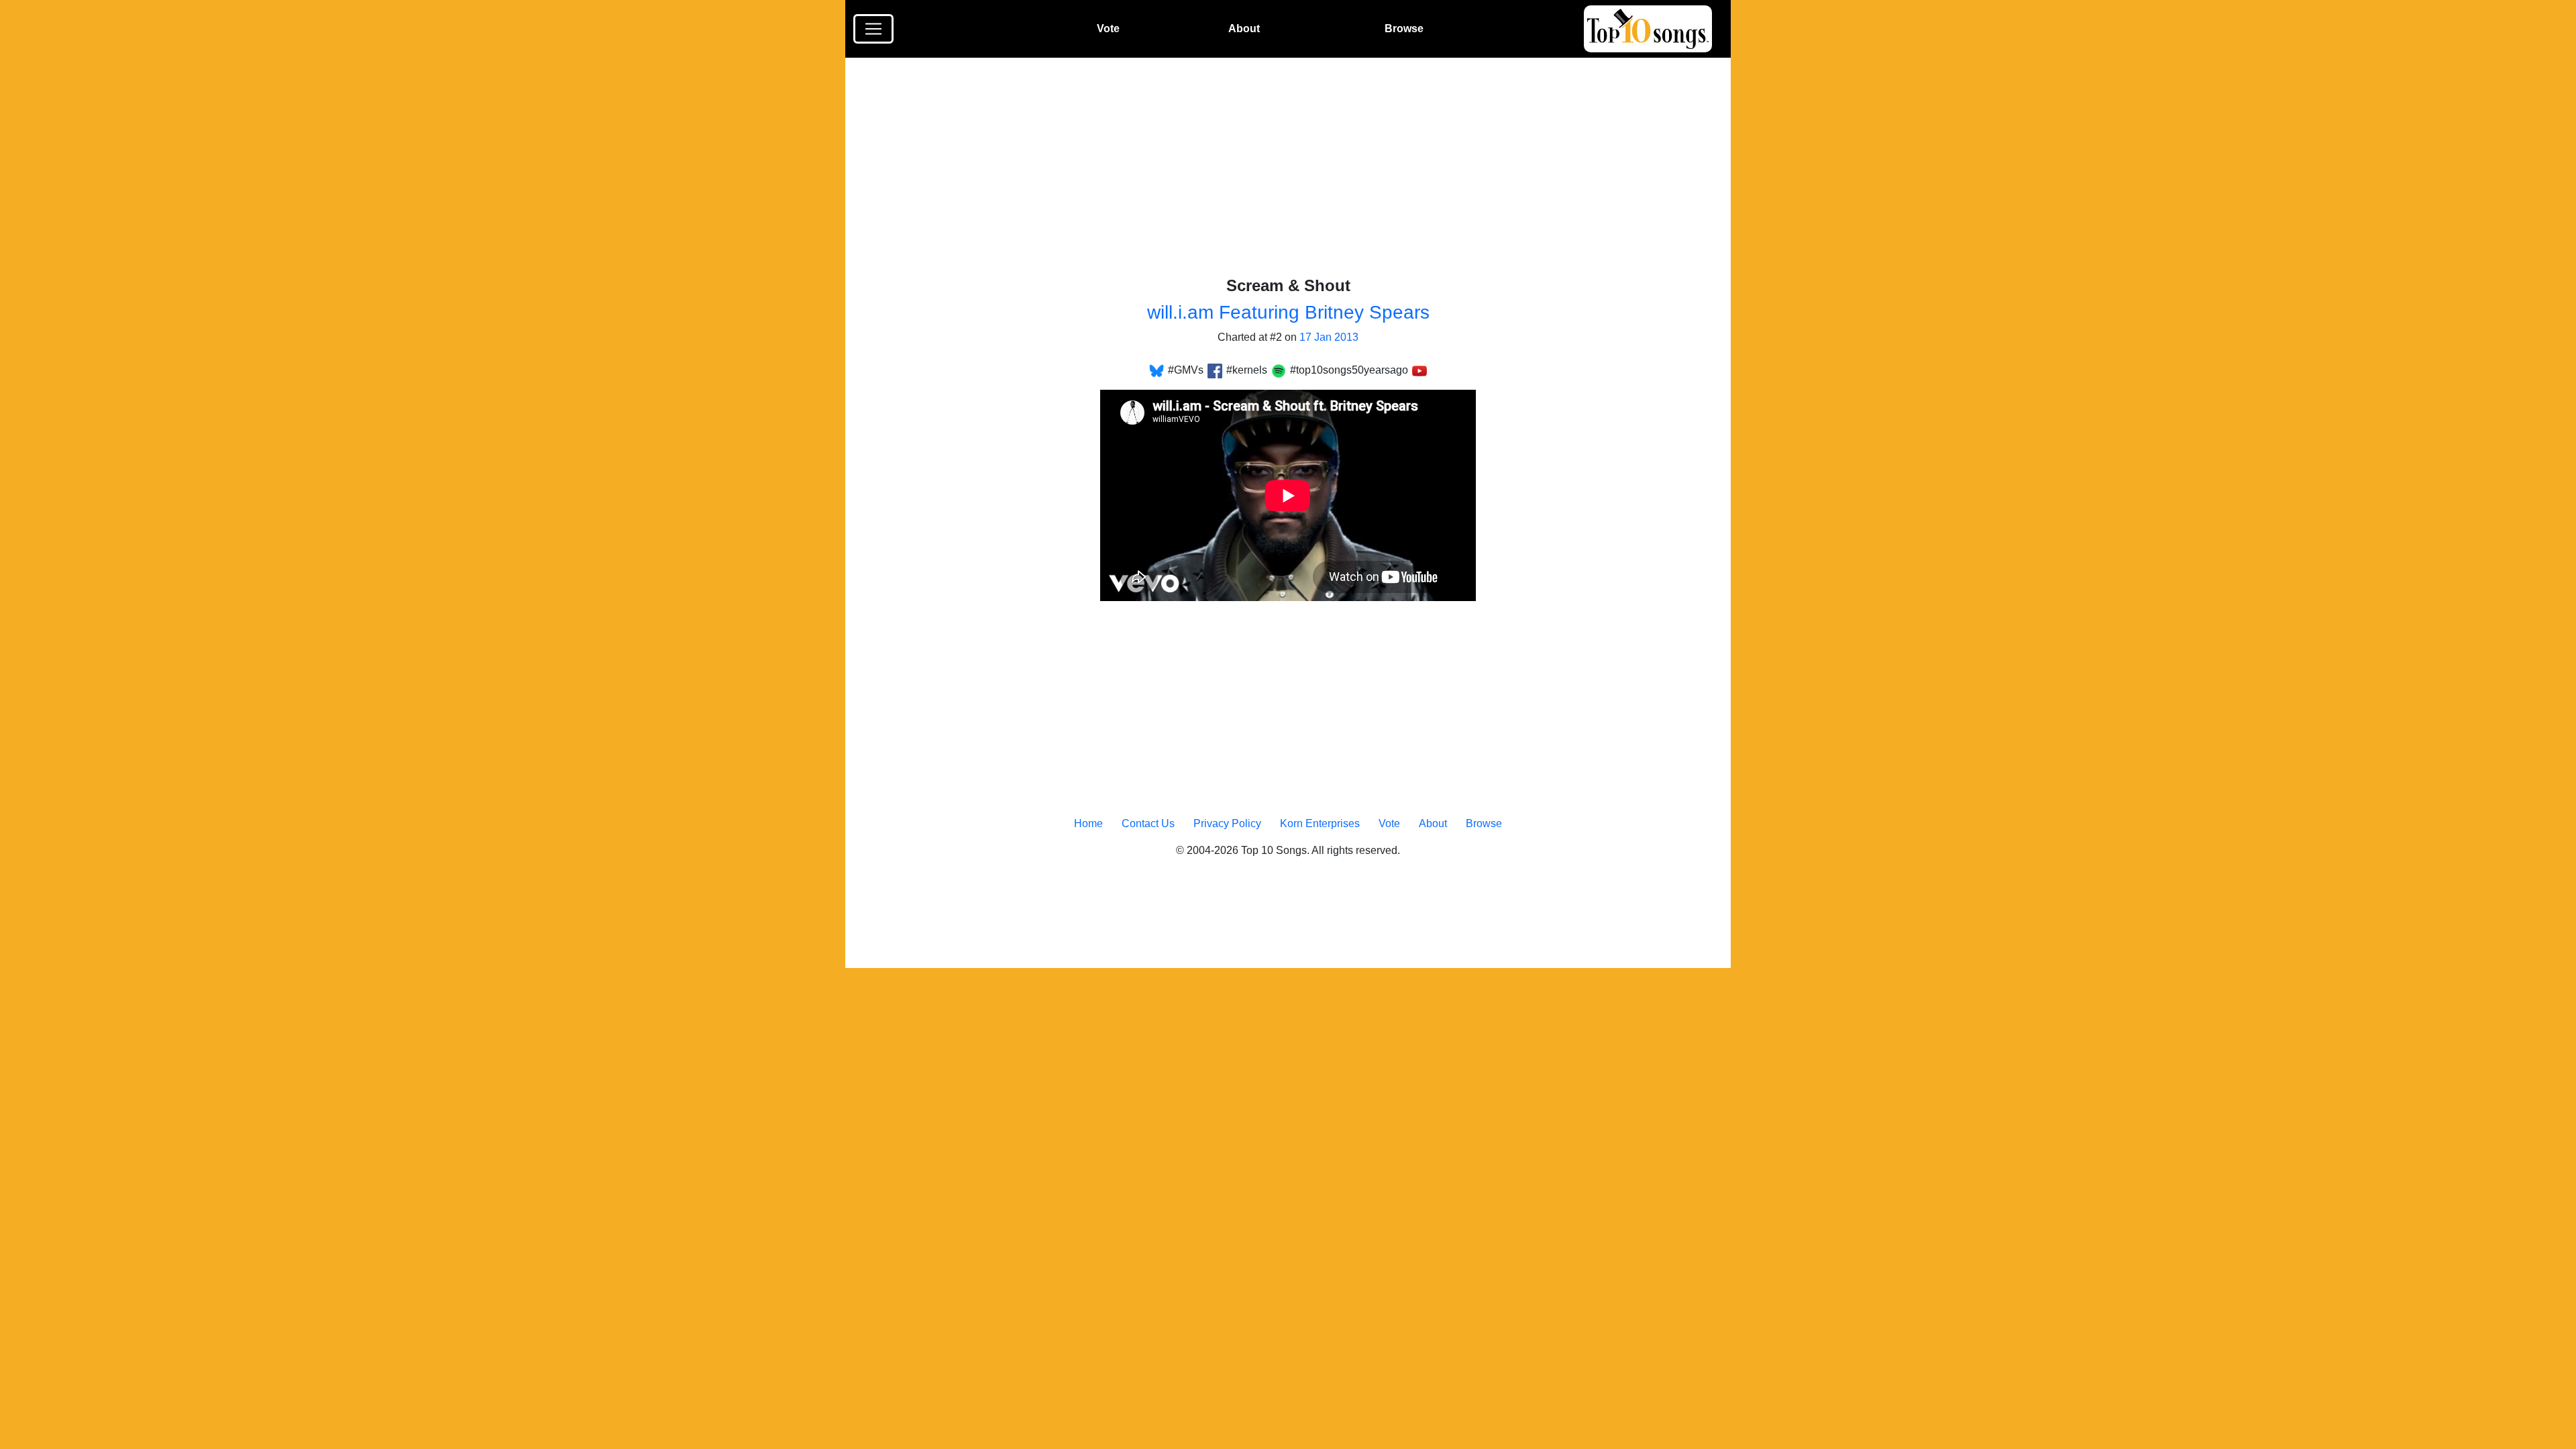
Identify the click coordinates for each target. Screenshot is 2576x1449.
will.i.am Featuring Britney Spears (1288, 312)
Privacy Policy (1227, 823)
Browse (1404, 29)
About (1244, 29)
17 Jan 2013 (1329, 337)
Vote (1108, 29)
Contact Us (1148, 823)
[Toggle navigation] (873, 29)
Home (1088, 823)
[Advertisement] (1296, 177)
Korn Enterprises (1320, 823)
